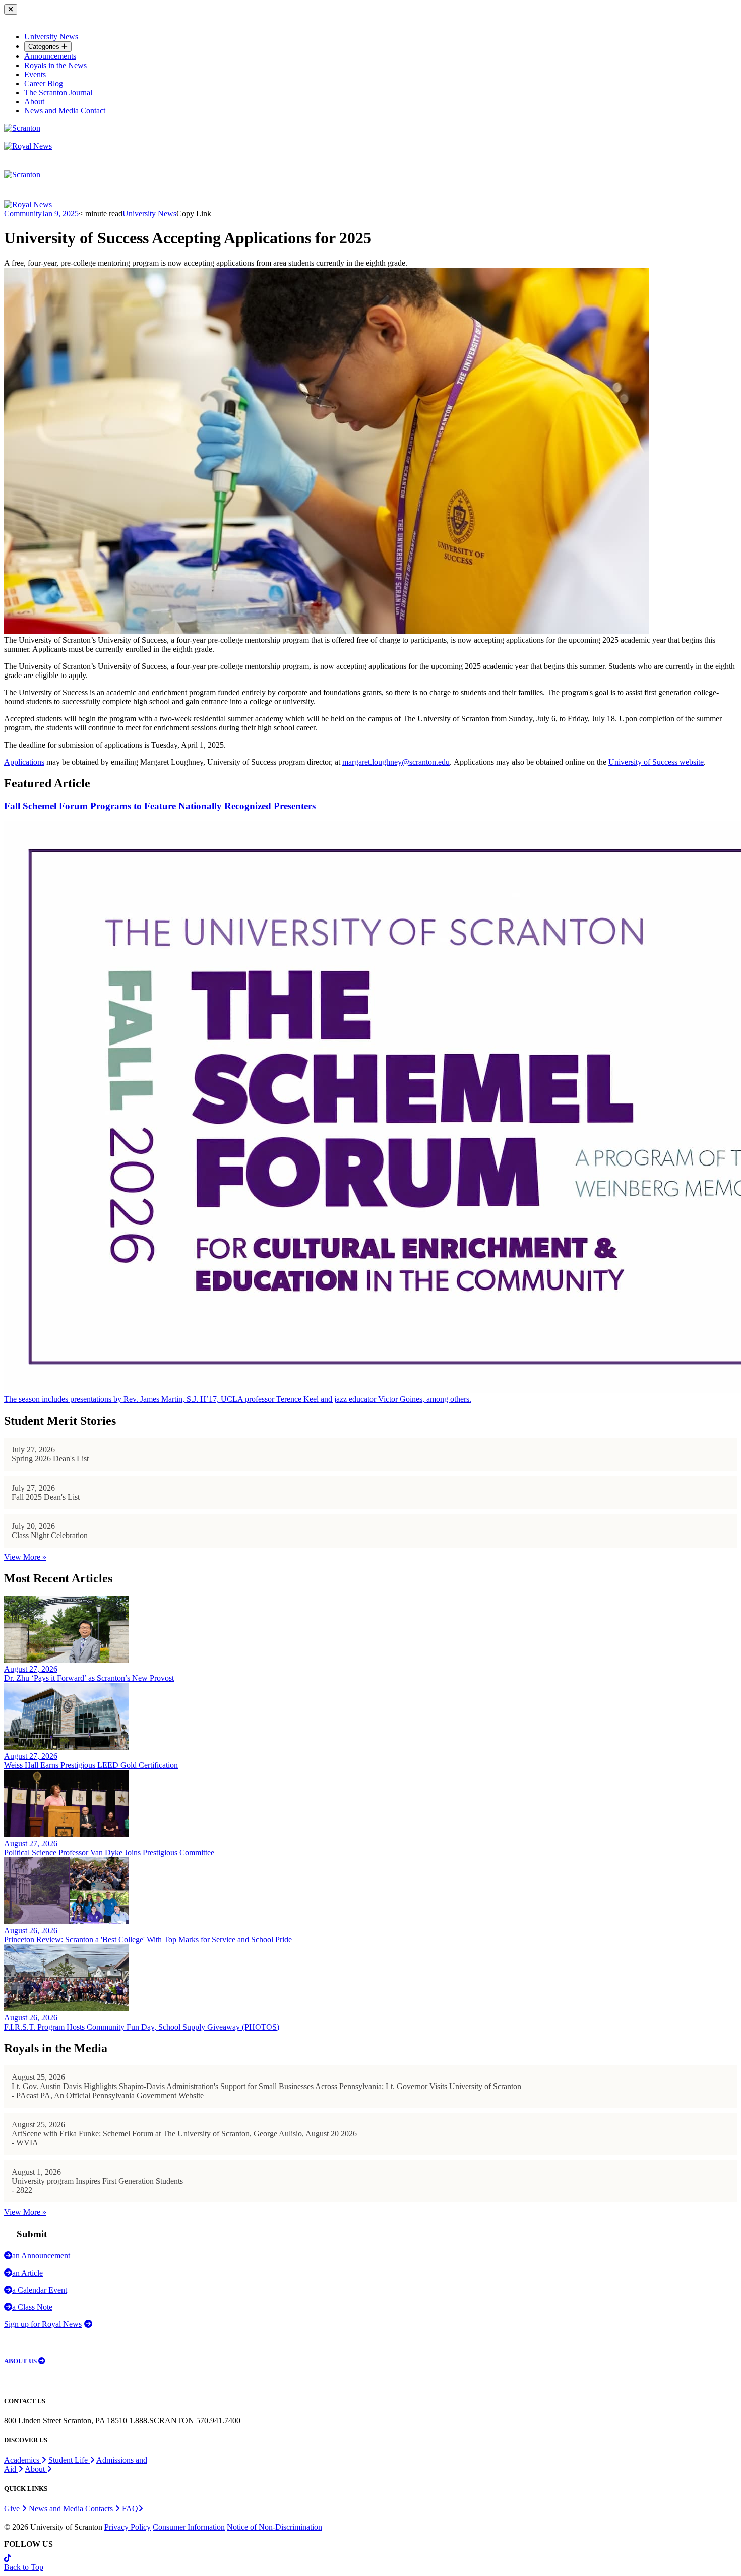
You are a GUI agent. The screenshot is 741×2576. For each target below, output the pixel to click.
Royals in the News (55, 65)
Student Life (69, 2460)
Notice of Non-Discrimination (274, 2527)
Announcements (50, 56)
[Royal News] (28, 146)
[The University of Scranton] (22, 128)
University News (51, 37)
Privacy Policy (128, 2527)
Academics (23, 2460)
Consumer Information (189, 2527)
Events (35, 74)
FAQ (130, 2509)
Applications (24, 762)
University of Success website (656, 762)
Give (13, 2509)
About (34, 102)
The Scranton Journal (58, 93)
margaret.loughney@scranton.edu (396, 762)
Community (23, 213)
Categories (45, 47)
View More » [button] (25, 1557)
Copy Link (194, 213)
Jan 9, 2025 (60, 213)
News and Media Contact (65, 111)
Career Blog (44, 83)
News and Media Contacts (72, 2509)
